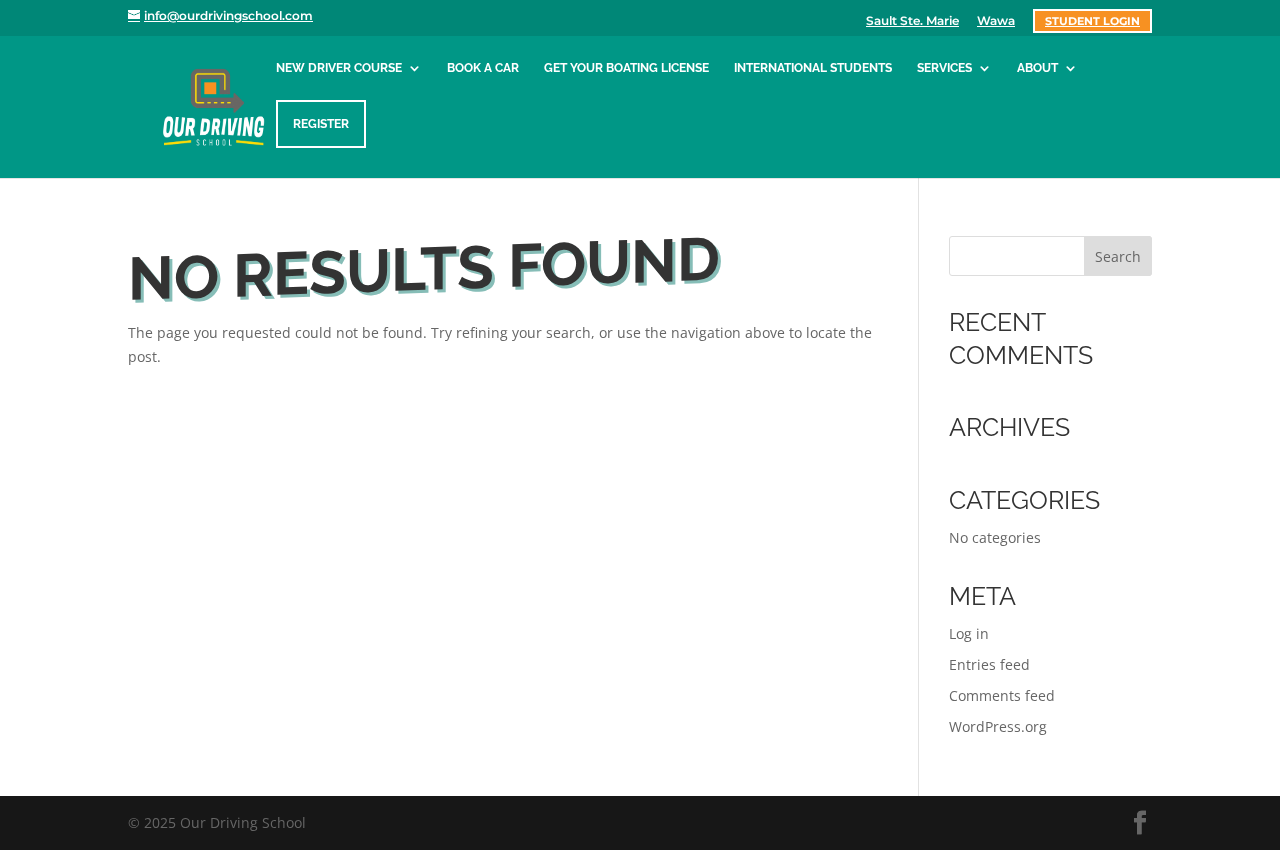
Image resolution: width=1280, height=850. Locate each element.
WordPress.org (998, 726)
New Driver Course (339, 68)
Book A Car (483, 68)
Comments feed (1002, 695)
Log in (969, 633)
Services (944, 68)
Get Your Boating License (626, 68)
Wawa (996, 21)
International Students (813, 68)
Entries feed (989, 664)
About (1037, 68)
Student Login (1092, 21)
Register (321, 124)
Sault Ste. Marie (912, 21)
